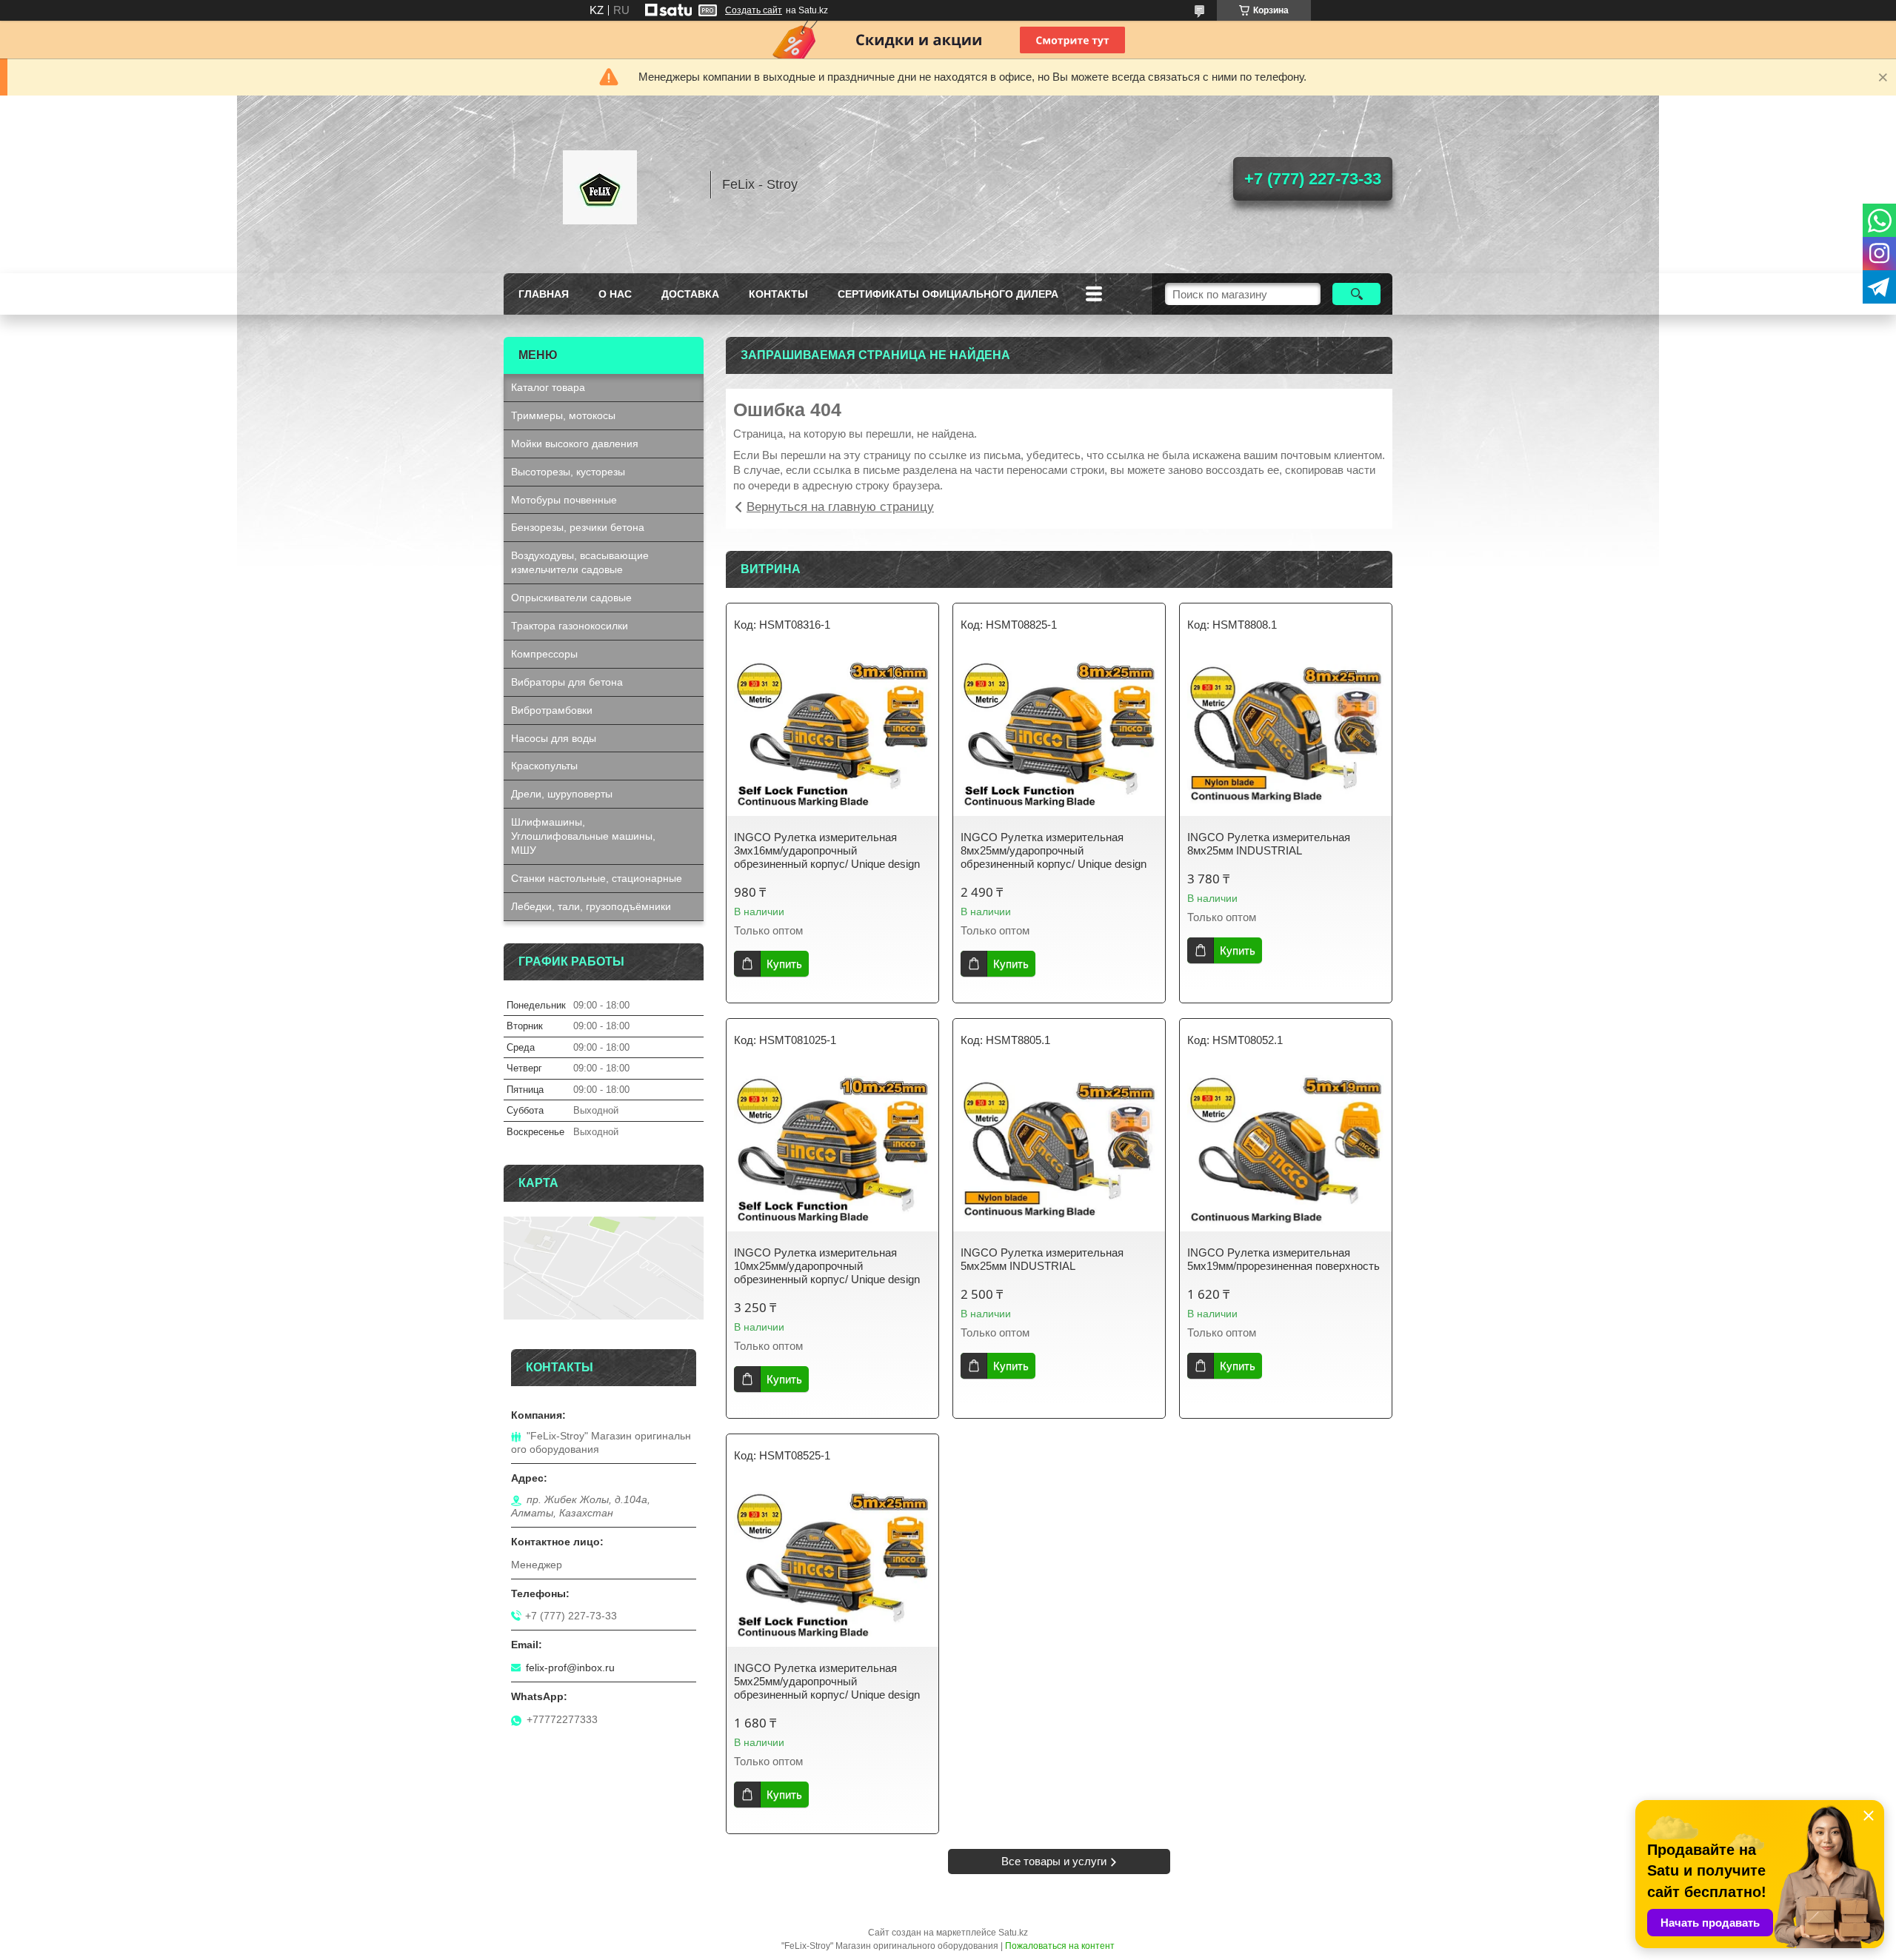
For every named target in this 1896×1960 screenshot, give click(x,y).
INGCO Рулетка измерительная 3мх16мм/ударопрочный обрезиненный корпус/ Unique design (827, 850)
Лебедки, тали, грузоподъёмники (591, 906)
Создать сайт (754, 10)
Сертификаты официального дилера (948, 294)
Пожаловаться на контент (1060, 1946)
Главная (544, 294)
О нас (615, 294)
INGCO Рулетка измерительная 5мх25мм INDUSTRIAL (1042, 1259)
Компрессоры (544, 654)
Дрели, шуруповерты (562, 794)
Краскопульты (544, 766)
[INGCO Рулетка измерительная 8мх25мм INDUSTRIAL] (1286, 735)
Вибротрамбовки (552, 710)
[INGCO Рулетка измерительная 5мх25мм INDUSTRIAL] (1059, 1150)
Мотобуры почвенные (564, 500)
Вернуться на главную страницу (840, 507)
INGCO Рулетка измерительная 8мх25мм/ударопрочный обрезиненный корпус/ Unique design (1054, 850)
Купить (784, 964)
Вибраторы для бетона (567, 682)
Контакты (778, 294)
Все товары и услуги (1054, 1861)
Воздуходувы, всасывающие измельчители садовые (580, 562)
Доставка (690, 294)
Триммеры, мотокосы (563, 415)
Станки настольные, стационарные (597, 878)
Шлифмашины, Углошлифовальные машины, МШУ (583, 836)
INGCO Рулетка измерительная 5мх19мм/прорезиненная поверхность (1284, 1259)
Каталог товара (548, 387)
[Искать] (1356, 294)
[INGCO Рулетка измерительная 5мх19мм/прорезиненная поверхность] (1286, 1150)
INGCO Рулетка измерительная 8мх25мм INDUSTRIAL (1269, 844)
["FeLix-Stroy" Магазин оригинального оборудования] (600, 184)
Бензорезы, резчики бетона (578, 527)
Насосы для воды (554, 738)
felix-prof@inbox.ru (570, 1668)
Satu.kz (1013, 1933)
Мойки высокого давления (575, 444)
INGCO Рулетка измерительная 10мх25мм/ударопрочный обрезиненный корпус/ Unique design (827, 1266)
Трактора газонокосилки (570, 626)
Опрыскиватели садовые (571, 598)
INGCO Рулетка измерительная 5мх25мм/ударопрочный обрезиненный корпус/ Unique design (827, 1681)
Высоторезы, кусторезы (568, 472)
